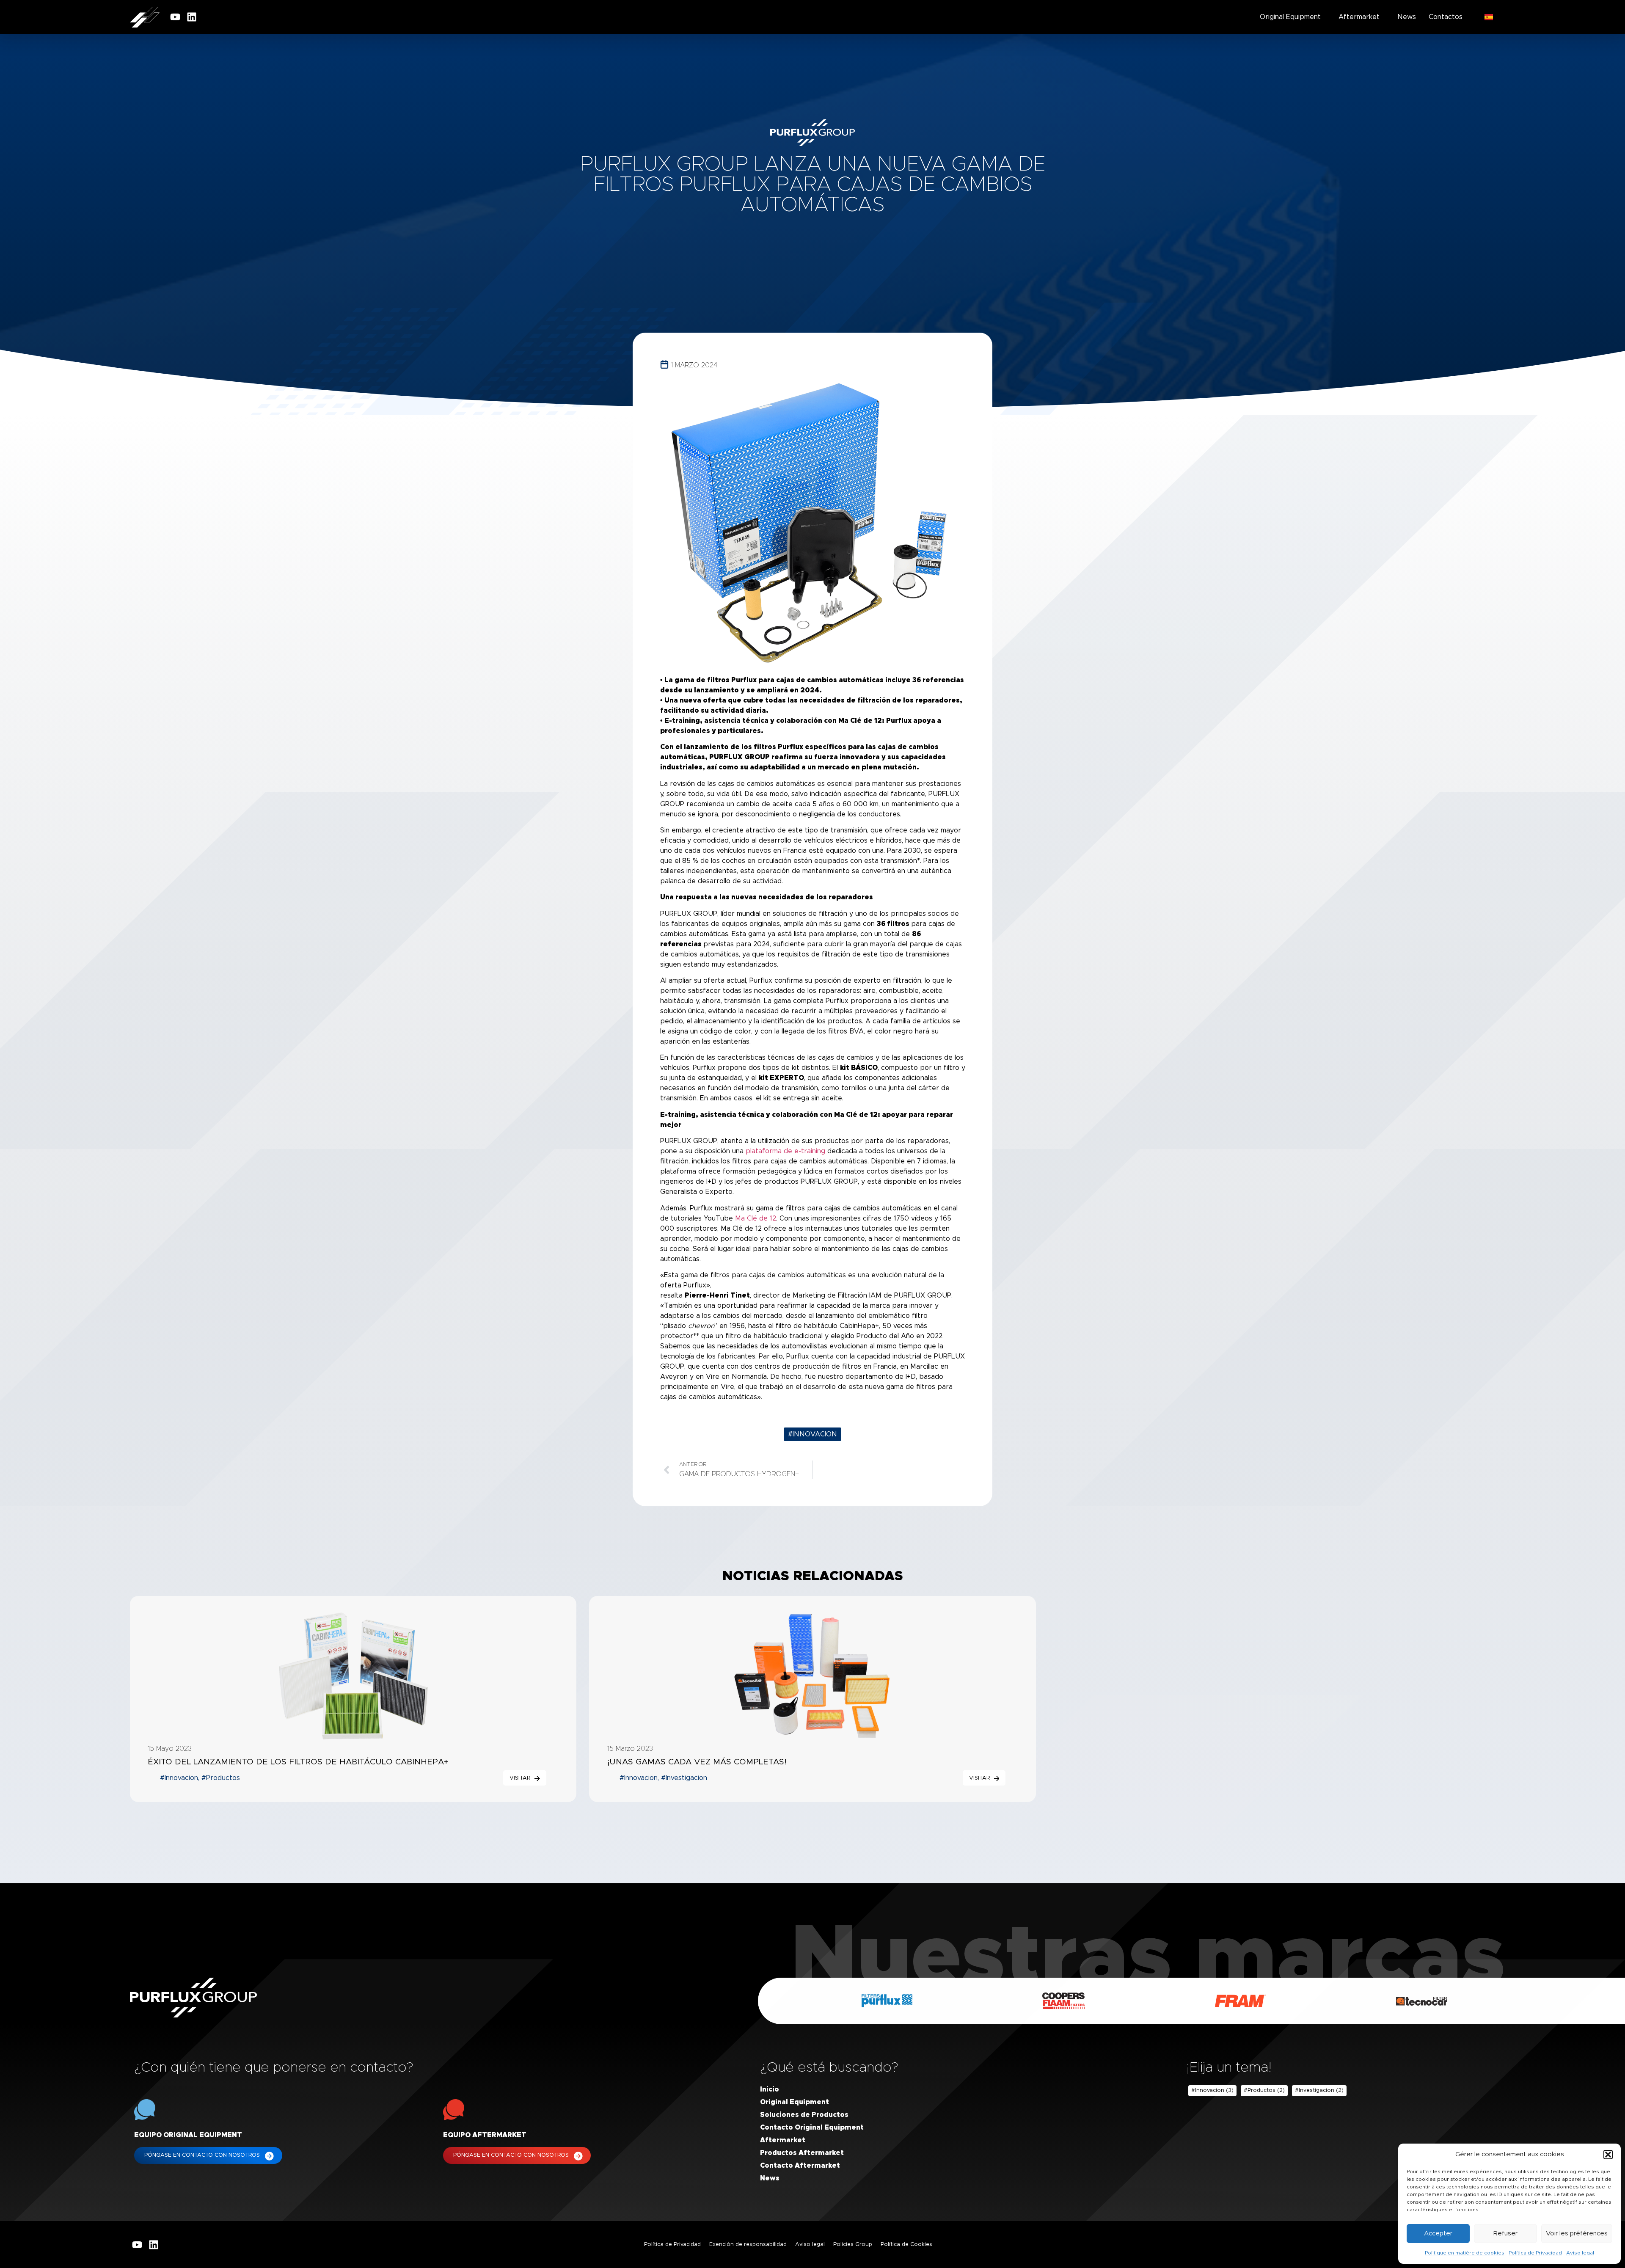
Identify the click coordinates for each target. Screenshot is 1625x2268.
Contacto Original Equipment (812, 2127)
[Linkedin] (192, 17)
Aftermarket (1359, 17)
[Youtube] (175, 17)
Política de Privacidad (1535, 2253)
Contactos (1446, 17)
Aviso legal (1580, 2253)
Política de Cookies (906, 2245)
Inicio (770, 2089)
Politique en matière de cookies (1465, 2253)
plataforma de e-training (785, 1151)
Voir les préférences (1577, 2234)
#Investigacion (1319, 2091)
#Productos (1264, 2091)
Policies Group (853, 2245)
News (1407, 17)
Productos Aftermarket (802, 2153)
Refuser (1505, 2234)
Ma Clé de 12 (756, 1218)
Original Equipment (1290, 17)
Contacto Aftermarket (800, 2166)
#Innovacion (812, 1434)
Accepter (1438, 2234)
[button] (1608, 2155)
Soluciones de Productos (804, 2115)
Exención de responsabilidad (748, 2245)
